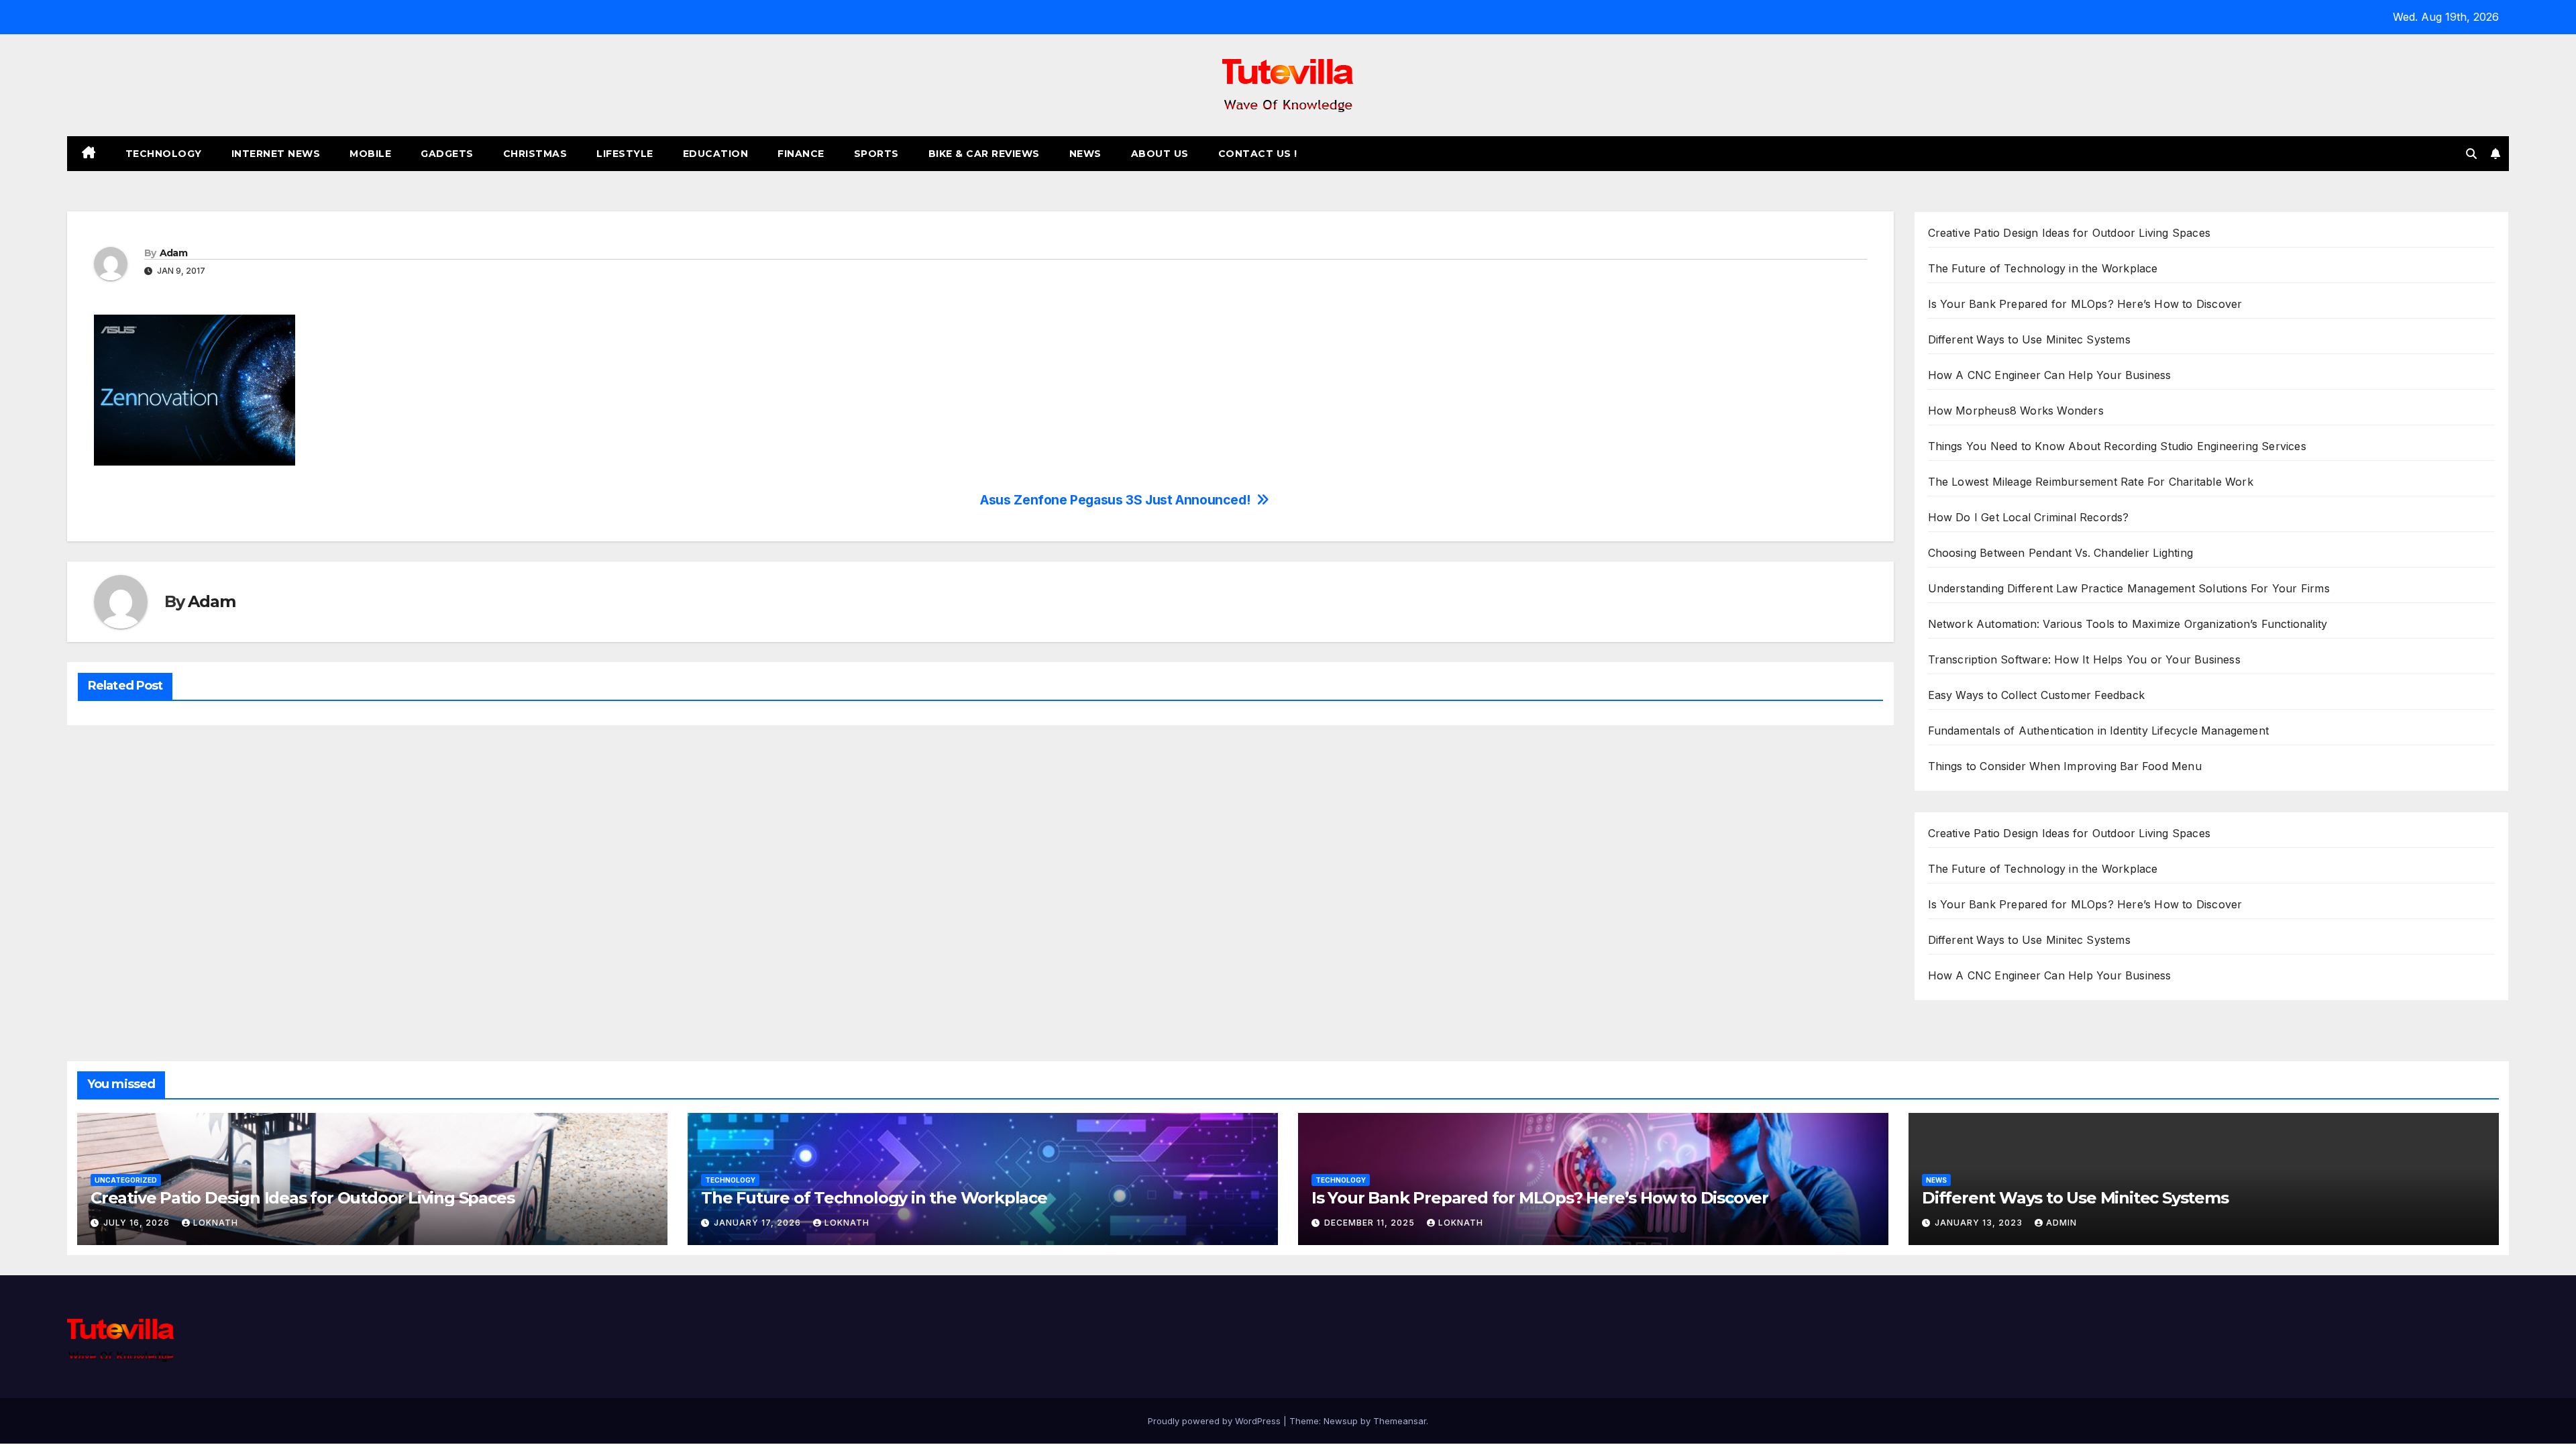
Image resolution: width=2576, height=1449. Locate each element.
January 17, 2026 (759, 1223)
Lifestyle (625, 154)
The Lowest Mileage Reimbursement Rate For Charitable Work (2091, 482)
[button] (2471, 154)
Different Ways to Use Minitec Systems (2029, 339)
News (1085, 154)
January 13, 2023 (1980, 1223)
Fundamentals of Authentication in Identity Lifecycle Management (2099, 731)
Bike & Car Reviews (984, 154)
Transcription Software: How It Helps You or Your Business (2084, 659)
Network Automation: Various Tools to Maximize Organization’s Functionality (2128, 624)
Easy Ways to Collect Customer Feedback (2037, 695)
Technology (164, 154)
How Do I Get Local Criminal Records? (2029, 517)
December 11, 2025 (1371, 1223)
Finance (801, 154)
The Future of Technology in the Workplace (2043, 268)
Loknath (216, 1223)
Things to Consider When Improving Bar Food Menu (2065, 766)
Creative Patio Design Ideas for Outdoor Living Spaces (2070, 233)
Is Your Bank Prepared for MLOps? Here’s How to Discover (2085, 304)
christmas (535, 154)
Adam (173, 253)
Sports (876, 154)
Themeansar (1400, 1421)
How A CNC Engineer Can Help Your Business (2050, 375)
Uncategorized (126, 1180)
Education (716, 154)
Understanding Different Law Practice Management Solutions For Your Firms (2129, 588)
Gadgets (447, 154)
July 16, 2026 (138, 1223)
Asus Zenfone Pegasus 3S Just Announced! (1115, 500)
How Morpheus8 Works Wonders (2016, 411)
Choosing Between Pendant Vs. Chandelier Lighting (2061, 553)
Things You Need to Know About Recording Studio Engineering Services (2117, 446)
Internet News (276, 154)
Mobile (370, 154)
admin (2061, 1223)
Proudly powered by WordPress (1216, 1421)
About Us (1160, 154)
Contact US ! (1258, 154)
